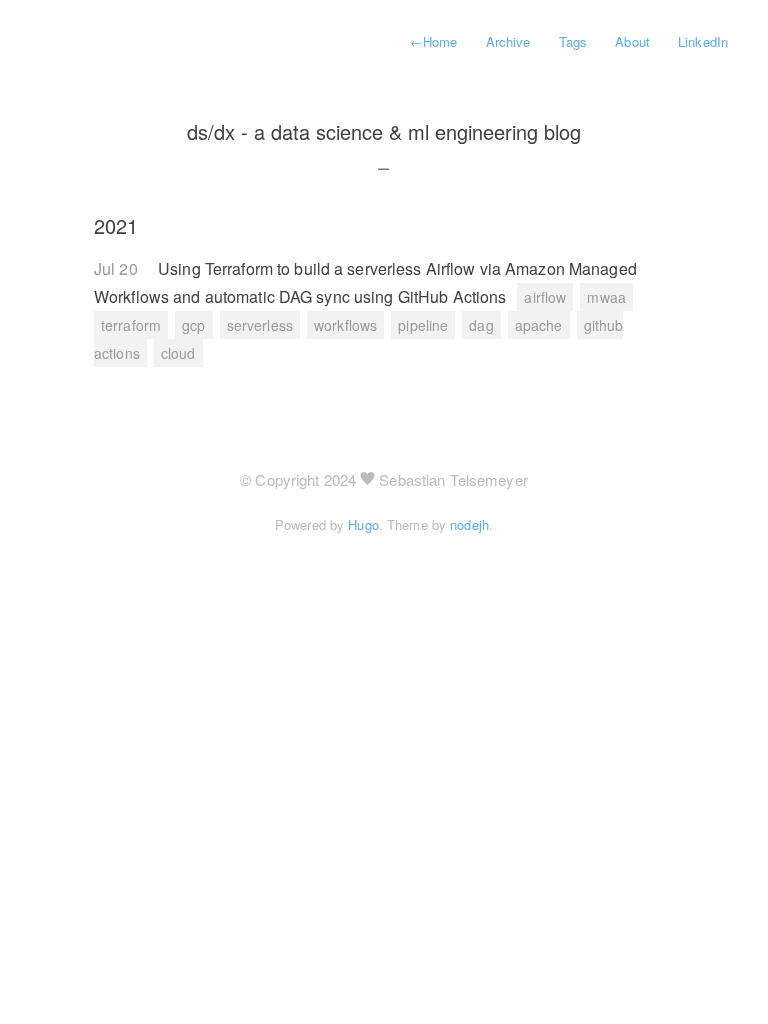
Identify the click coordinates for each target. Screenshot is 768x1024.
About (632, 41)
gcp (193, 325)
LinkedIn (703, 41)
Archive (508, 41)
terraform (131, 325)
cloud (178, 353)
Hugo (363, 524)
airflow (545, 297)
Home (434, 41)
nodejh (469, 524)
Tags (573, 41)
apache (539, 325)
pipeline (423, 325)
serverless (260, 325)
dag (481, 325)
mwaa (606, 297)
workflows (345, 325)
